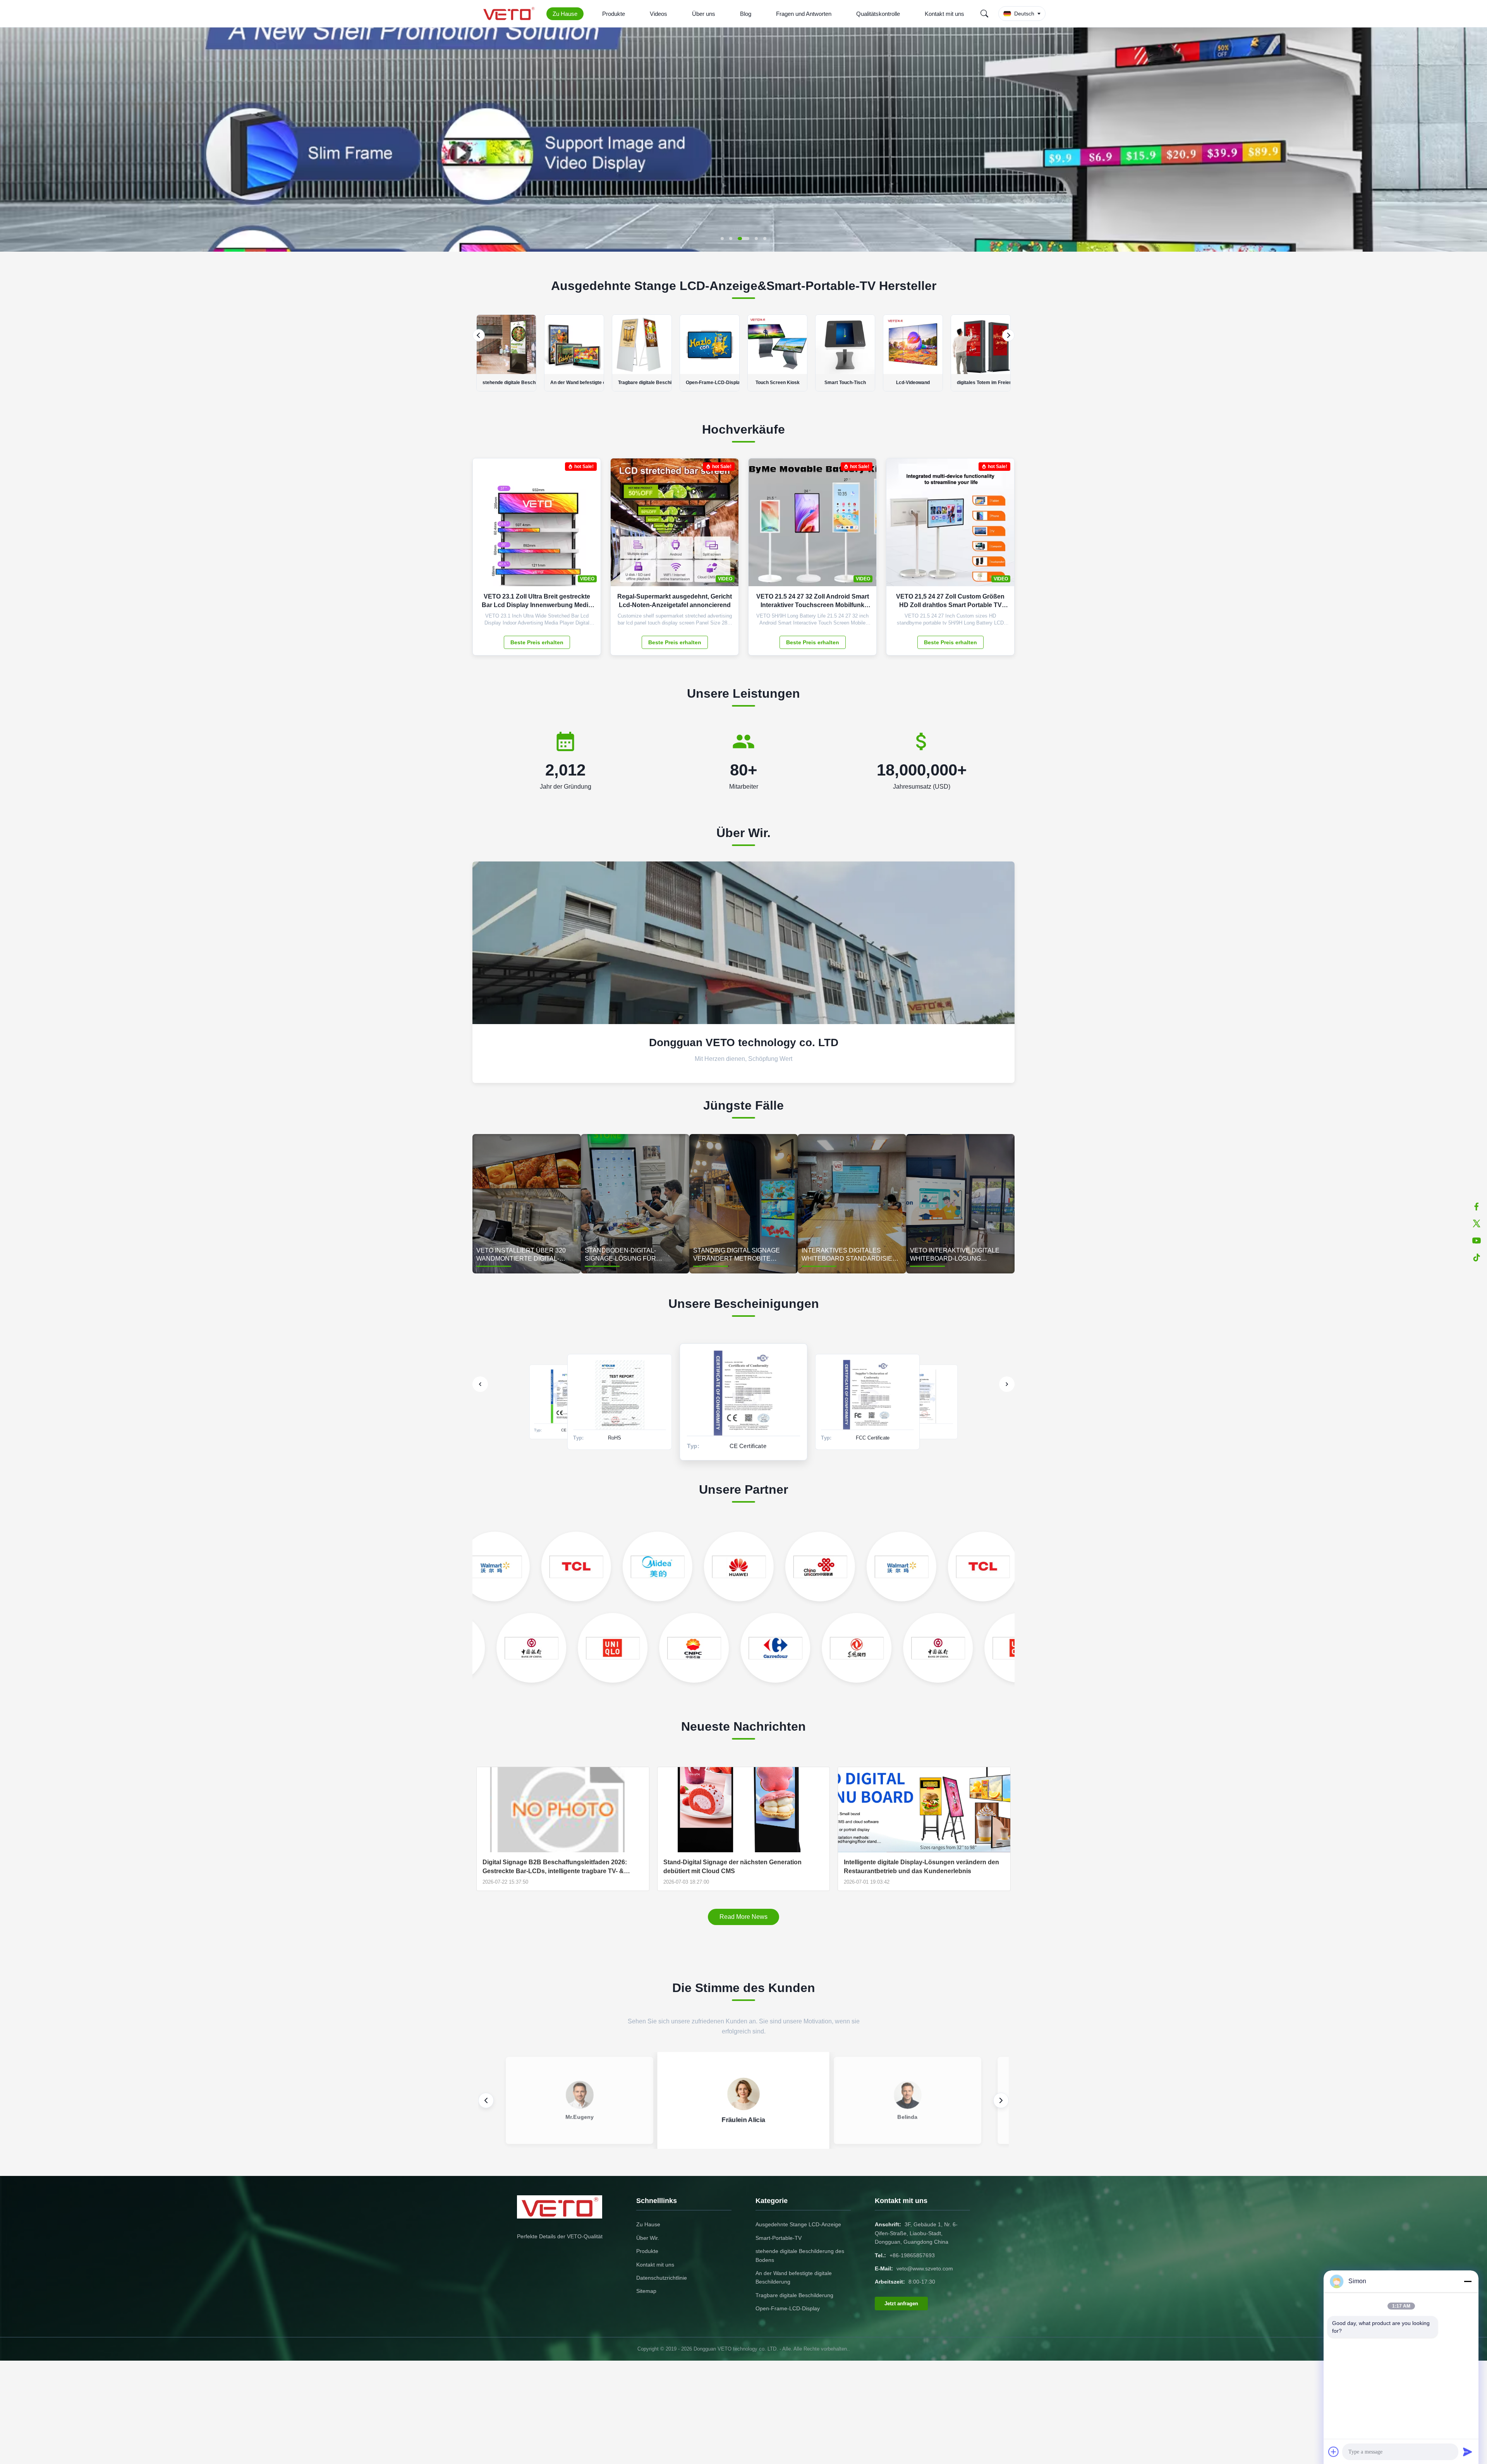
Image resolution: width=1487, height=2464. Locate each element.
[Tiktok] (1477, 1258)
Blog (746, 14)
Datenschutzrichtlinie (662, 2278)
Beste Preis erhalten (537, 642)
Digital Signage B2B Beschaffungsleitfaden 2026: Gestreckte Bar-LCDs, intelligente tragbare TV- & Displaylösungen (555, 1867)
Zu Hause (565, 14)
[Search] (984, 14)
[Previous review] (486, 2100)
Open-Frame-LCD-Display (788, 2308)
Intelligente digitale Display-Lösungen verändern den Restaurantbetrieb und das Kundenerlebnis (921, 1866)
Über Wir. (648, 2238)
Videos (659, 14)
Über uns (704, 14)
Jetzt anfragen (901, 2304)
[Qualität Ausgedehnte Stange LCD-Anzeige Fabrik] (743, 250)
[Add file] (1334, 2452)
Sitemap (646, 2291)
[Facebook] (1477, 1206)
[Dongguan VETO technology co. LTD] (510, 14)
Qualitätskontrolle (878, 14)
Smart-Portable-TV (779, 2238)
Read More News (743, 1917)
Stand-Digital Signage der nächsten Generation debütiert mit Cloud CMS (732, 1866)
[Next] (1008, 335)
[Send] (1468, 2452)
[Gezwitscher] (1477, 1223)
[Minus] (1468, 2281)
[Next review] (1001, 2100)
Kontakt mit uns (944, 14)
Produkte (614, 14)
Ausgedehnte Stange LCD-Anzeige (798, 2224)
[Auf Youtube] (1477, 1241)
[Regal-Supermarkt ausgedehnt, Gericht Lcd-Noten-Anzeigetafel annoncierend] (727, 526)
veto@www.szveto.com (925, 2268)
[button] (12, 139)
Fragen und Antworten (804, 14)
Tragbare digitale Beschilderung (794, 2295)
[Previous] (479, 335)
